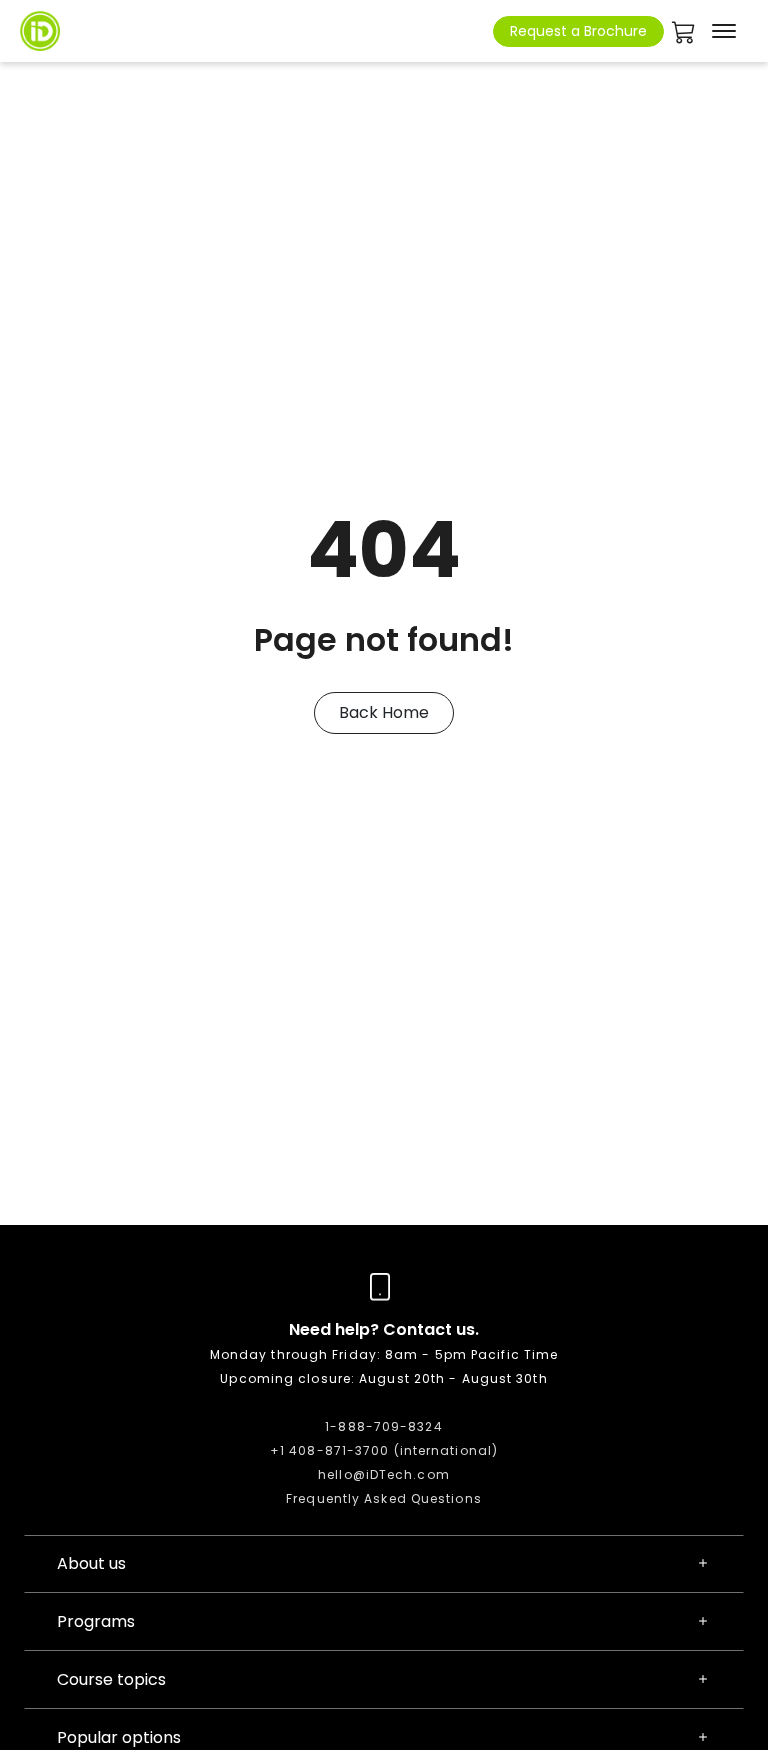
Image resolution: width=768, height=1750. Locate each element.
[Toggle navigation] (724, 31)
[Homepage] (40, 31)
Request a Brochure (578, 31)
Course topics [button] (111, 1679)
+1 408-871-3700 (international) (384, 1450)
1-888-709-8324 (383, 1426)
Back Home (384, 712)
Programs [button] (96, 1621)
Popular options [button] (119, 1737)
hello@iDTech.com (384, 1474)
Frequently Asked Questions (384, 1498)
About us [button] (91, 1563)
